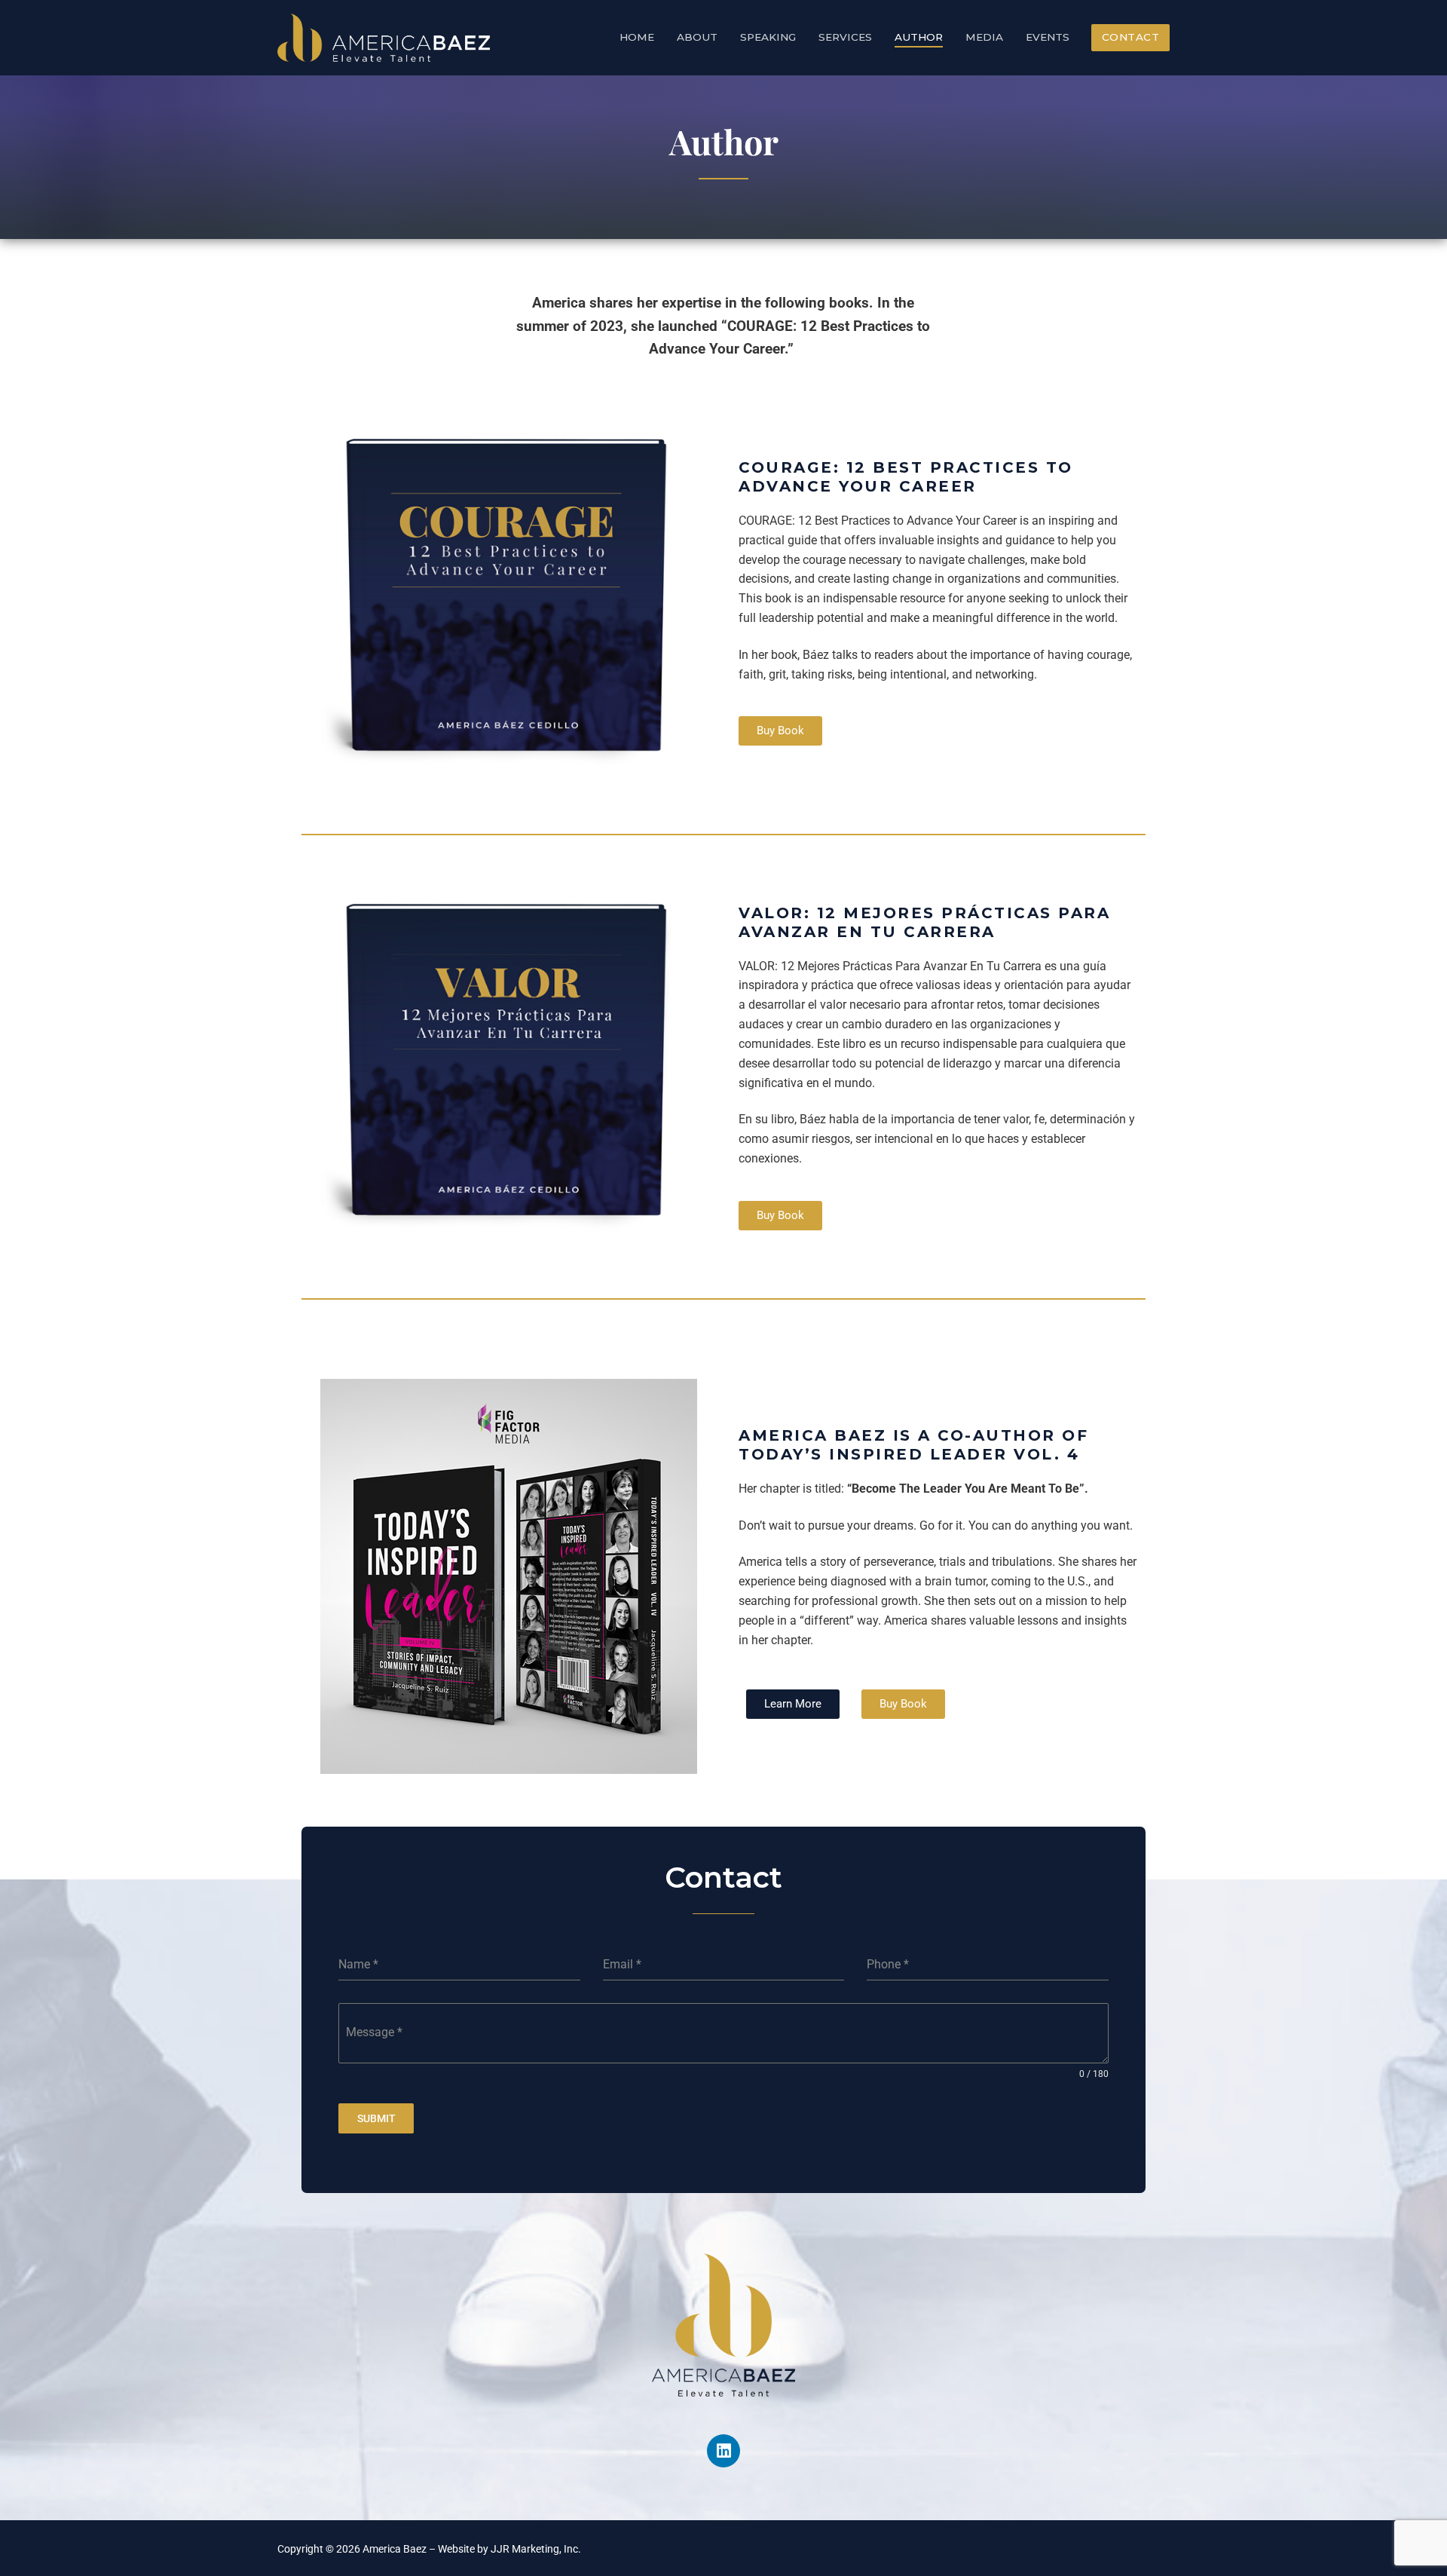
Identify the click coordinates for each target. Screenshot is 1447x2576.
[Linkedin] (723, 2451)
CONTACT (1131, 37)
